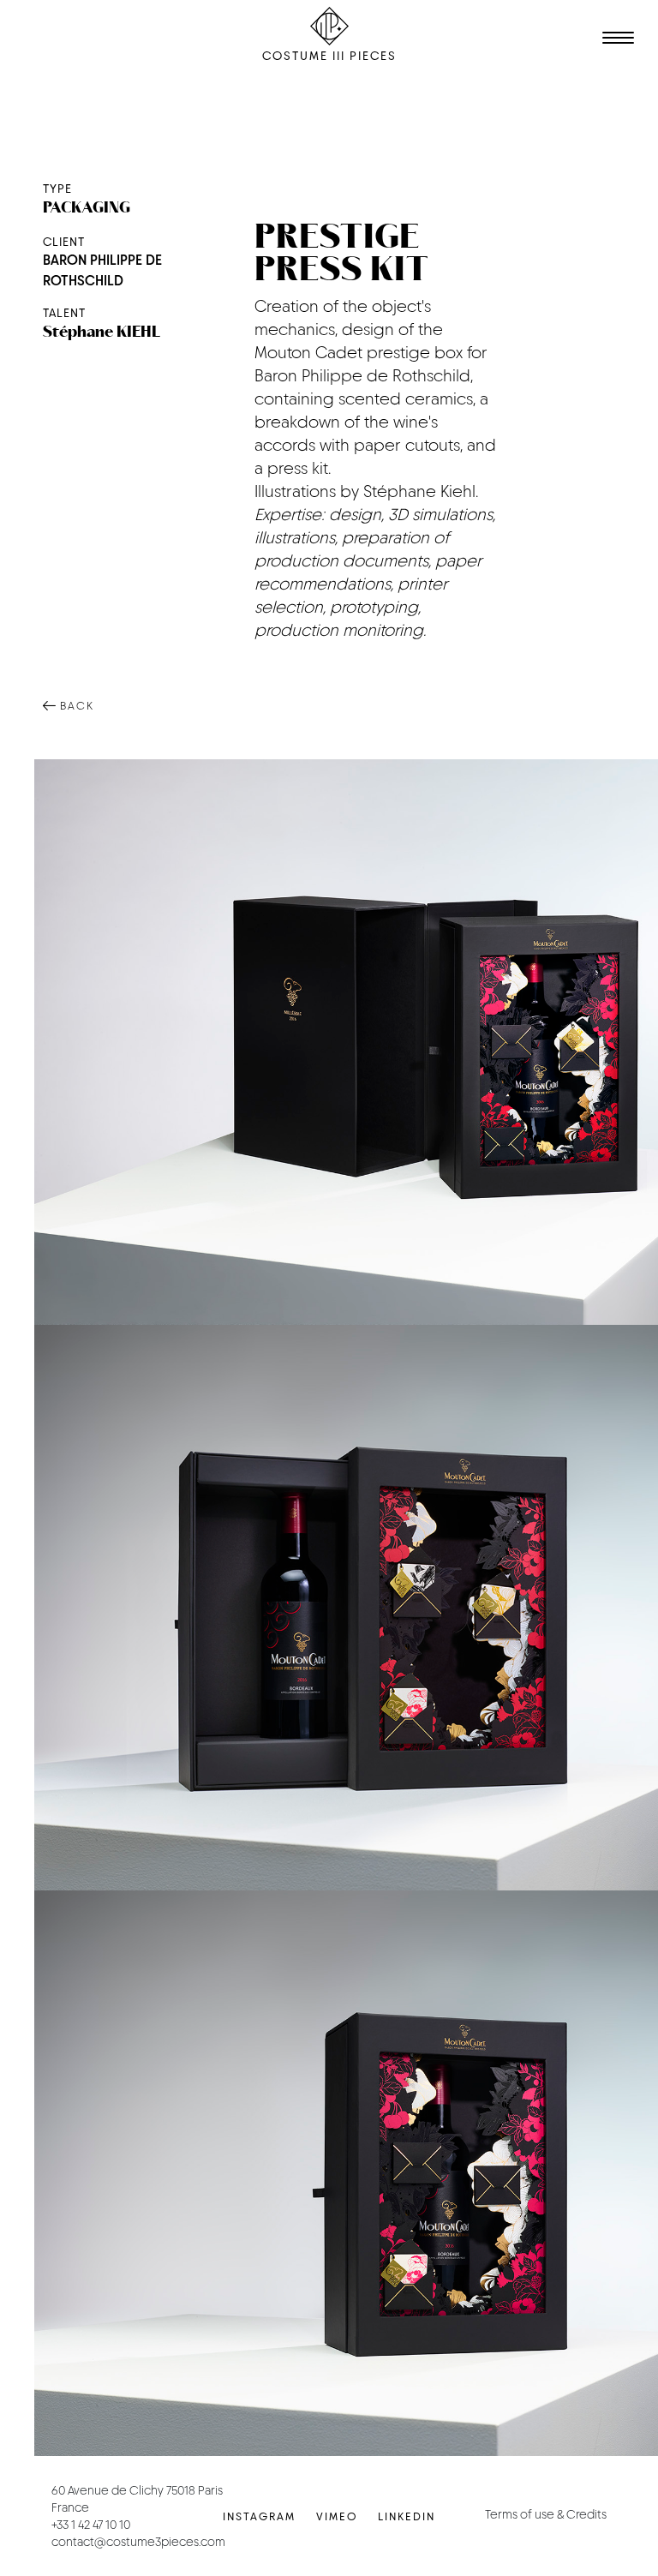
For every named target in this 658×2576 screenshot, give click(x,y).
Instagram (259, 2516)
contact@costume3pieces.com (138, 2542)
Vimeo (337, 2516)
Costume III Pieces (329, 56)
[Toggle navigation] (615, 40)
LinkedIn (407, 2516)
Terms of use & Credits (546, 2514)
